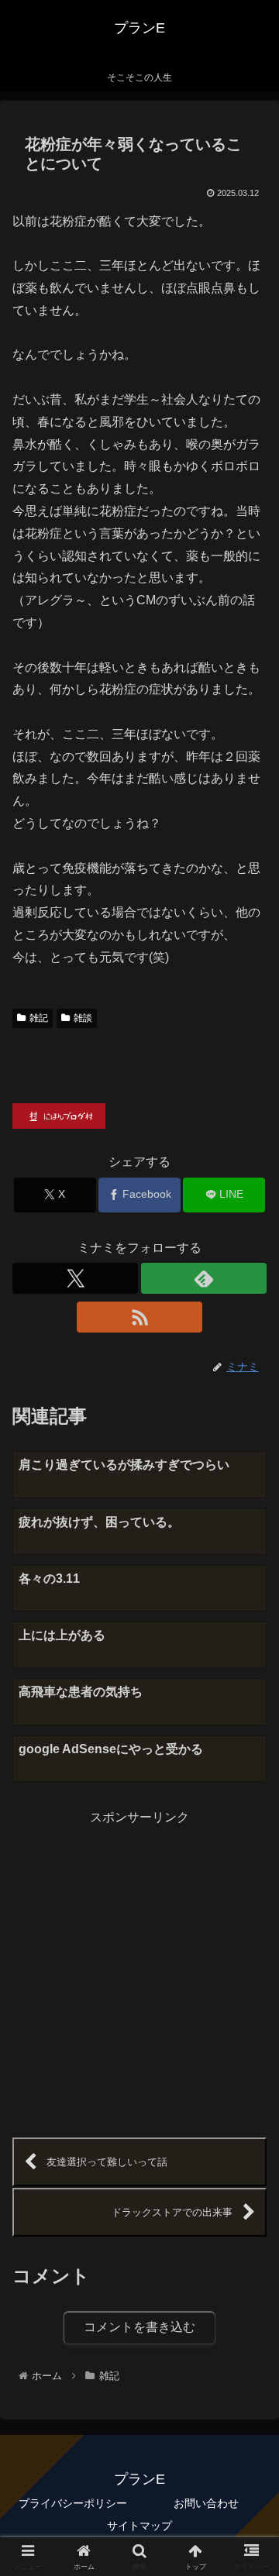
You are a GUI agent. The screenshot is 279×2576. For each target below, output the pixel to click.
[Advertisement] (139, 1969)
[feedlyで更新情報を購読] (204, 1278)
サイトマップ (139, 2526)
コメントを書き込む (139, 2327)
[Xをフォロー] (75, 1278)
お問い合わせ (206, 2503)
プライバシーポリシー (73, 2503)
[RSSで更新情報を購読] (139, 1317)
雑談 (83, 1018)
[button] (249, 2105)
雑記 (39, 1018)
